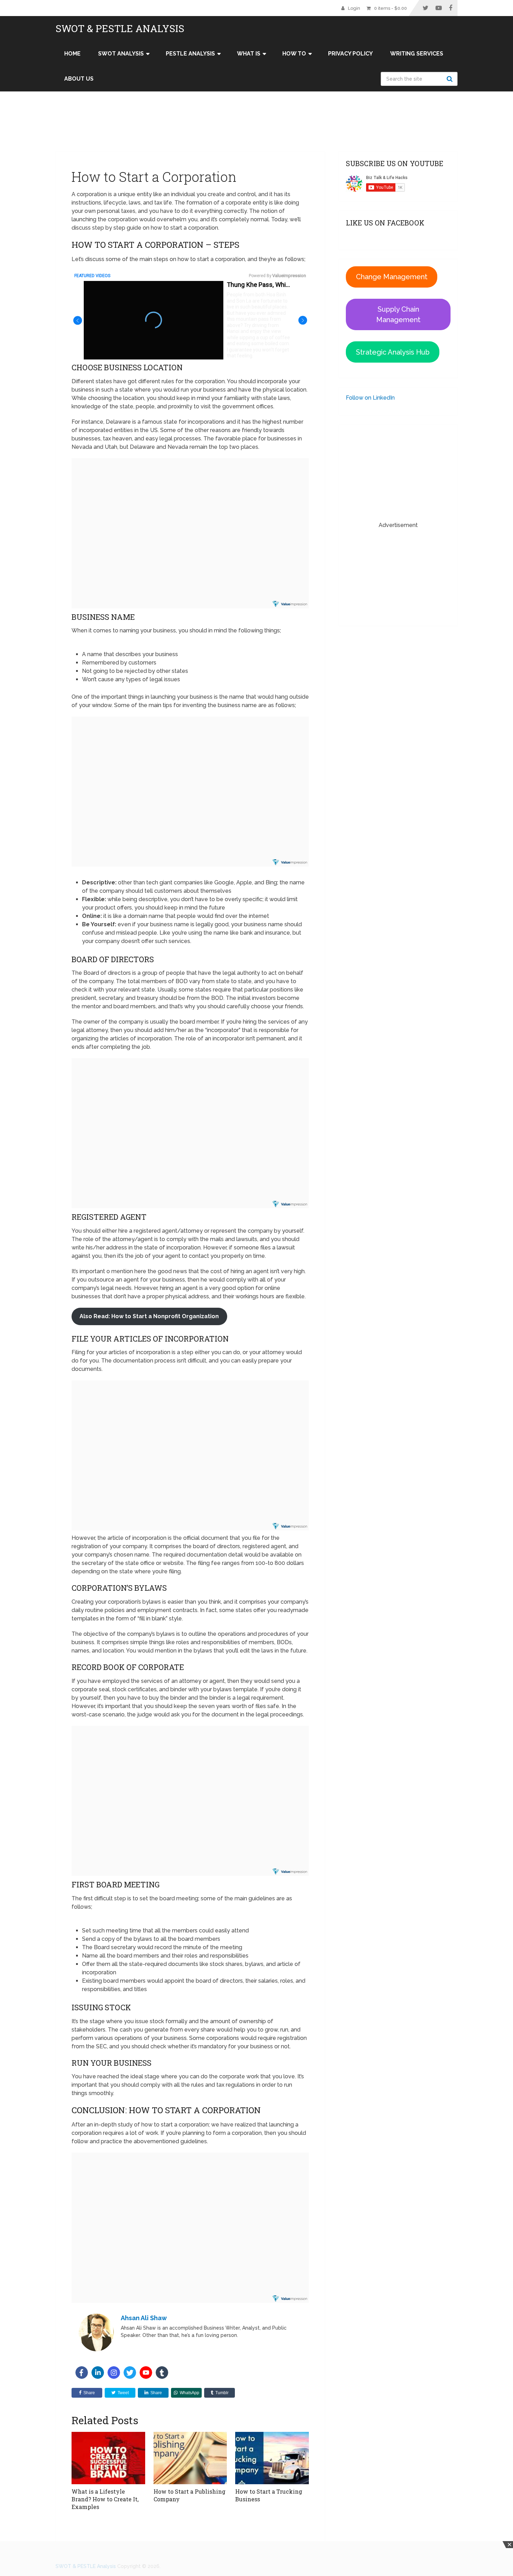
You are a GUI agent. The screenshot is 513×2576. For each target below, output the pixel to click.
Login (354, 8)
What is (249, 54)
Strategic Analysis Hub (393, 352)
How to (294, 54)
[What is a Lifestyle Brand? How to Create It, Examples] (108, 2458)
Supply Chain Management (398, 314)
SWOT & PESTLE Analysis (120, 29)
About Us (79, 79)
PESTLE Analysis (190, 54)
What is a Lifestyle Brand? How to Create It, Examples (105, 2499)
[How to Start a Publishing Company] (190, 2458)
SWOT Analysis (121, 54)
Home (72, 54)
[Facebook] (82, 2373)
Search (451, 79)
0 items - (391, 8)
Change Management (392, 277)
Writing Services (417, 54)
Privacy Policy (350, 54)
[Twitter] (130, 2373)
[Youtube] (146, 2373)
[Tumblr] (162, 2373)
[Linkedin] (98, 2373)
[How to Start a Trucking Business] (272, 2458)
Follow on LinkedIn (370, 398)
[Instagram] (114, 2373)
